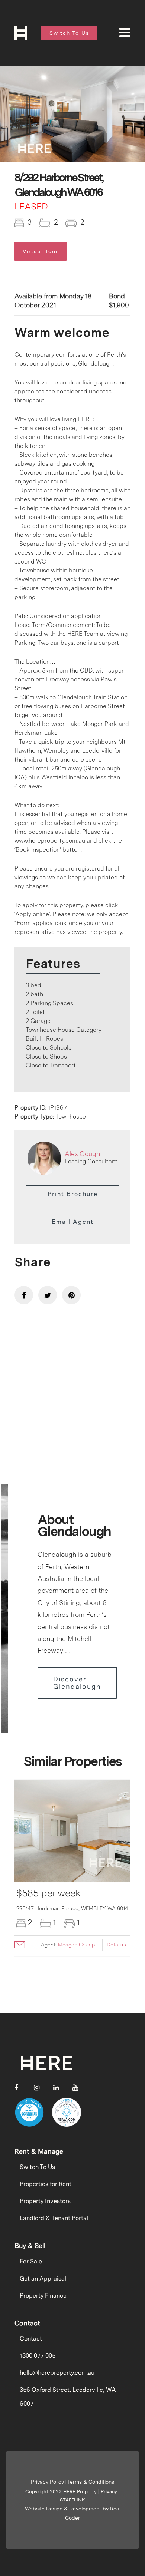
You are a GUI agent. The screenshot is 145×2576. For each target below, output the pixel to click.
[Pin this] (71, 1295)
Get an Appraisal (43, 2278)
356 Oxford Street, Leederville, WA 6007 (68, 2397)
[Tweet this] (48, 1295)
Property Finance (43, 2296)
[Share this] (24, 1295)
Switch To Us (37, 2167)
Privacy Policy (47, 2482)
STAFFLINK (72, 2500)
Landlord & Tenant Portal (54, 2218)
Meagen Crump (76, 1945)
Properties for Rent (46, 2184)
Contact (31, 2339)
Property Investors (45, 2201)
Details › (117, 1945)
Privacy (109, 2492)
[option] (72, 114)
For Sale (31, 2261)
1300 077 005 (38, 2356)
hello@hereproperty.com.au (57, 2373)
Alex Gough (82, 1154)
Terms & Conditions (91, 2482)
